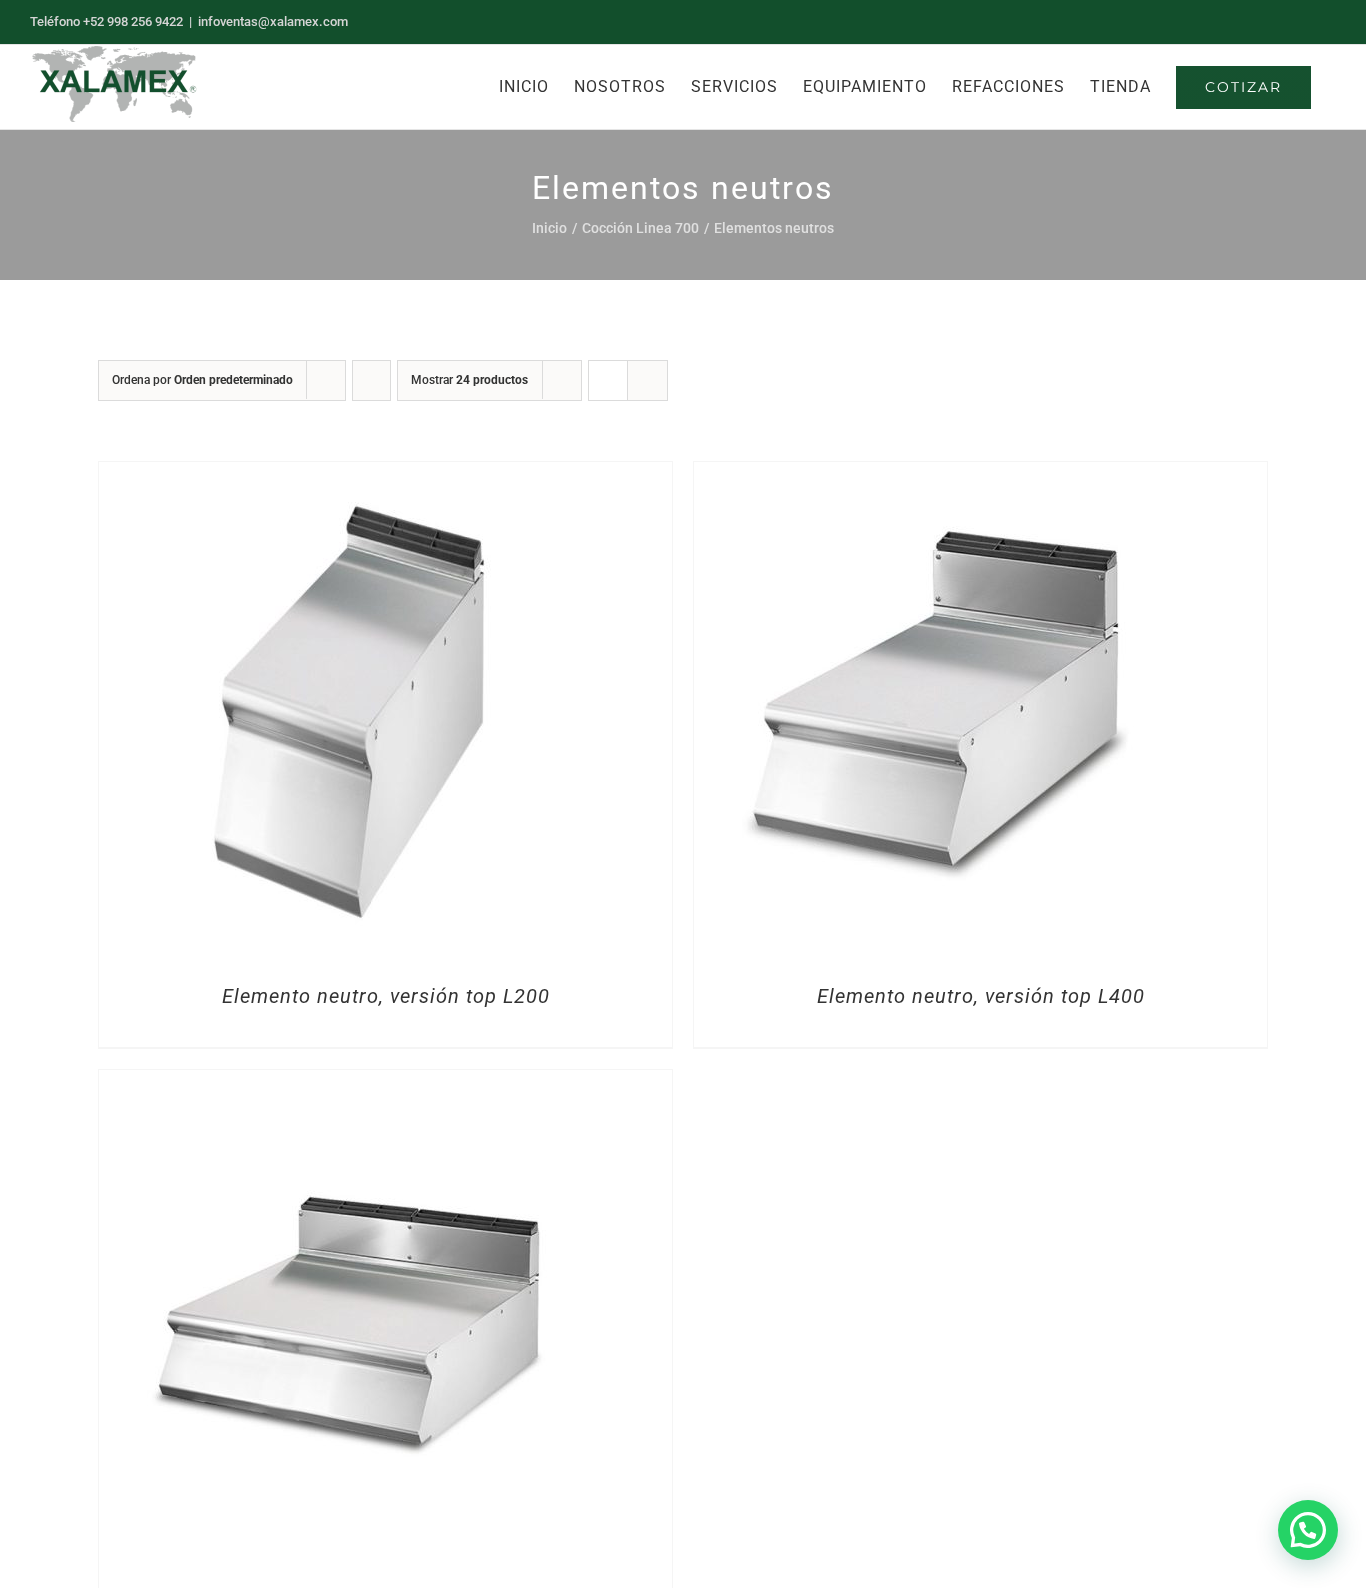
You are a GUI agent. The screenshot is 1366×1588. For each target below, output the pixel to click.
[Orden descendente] (371, 380)
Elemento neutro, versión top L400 (981, 996)
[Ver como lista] (647, 380)
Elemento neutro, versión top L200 (386, 996)
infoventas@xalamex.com (273, 21)
